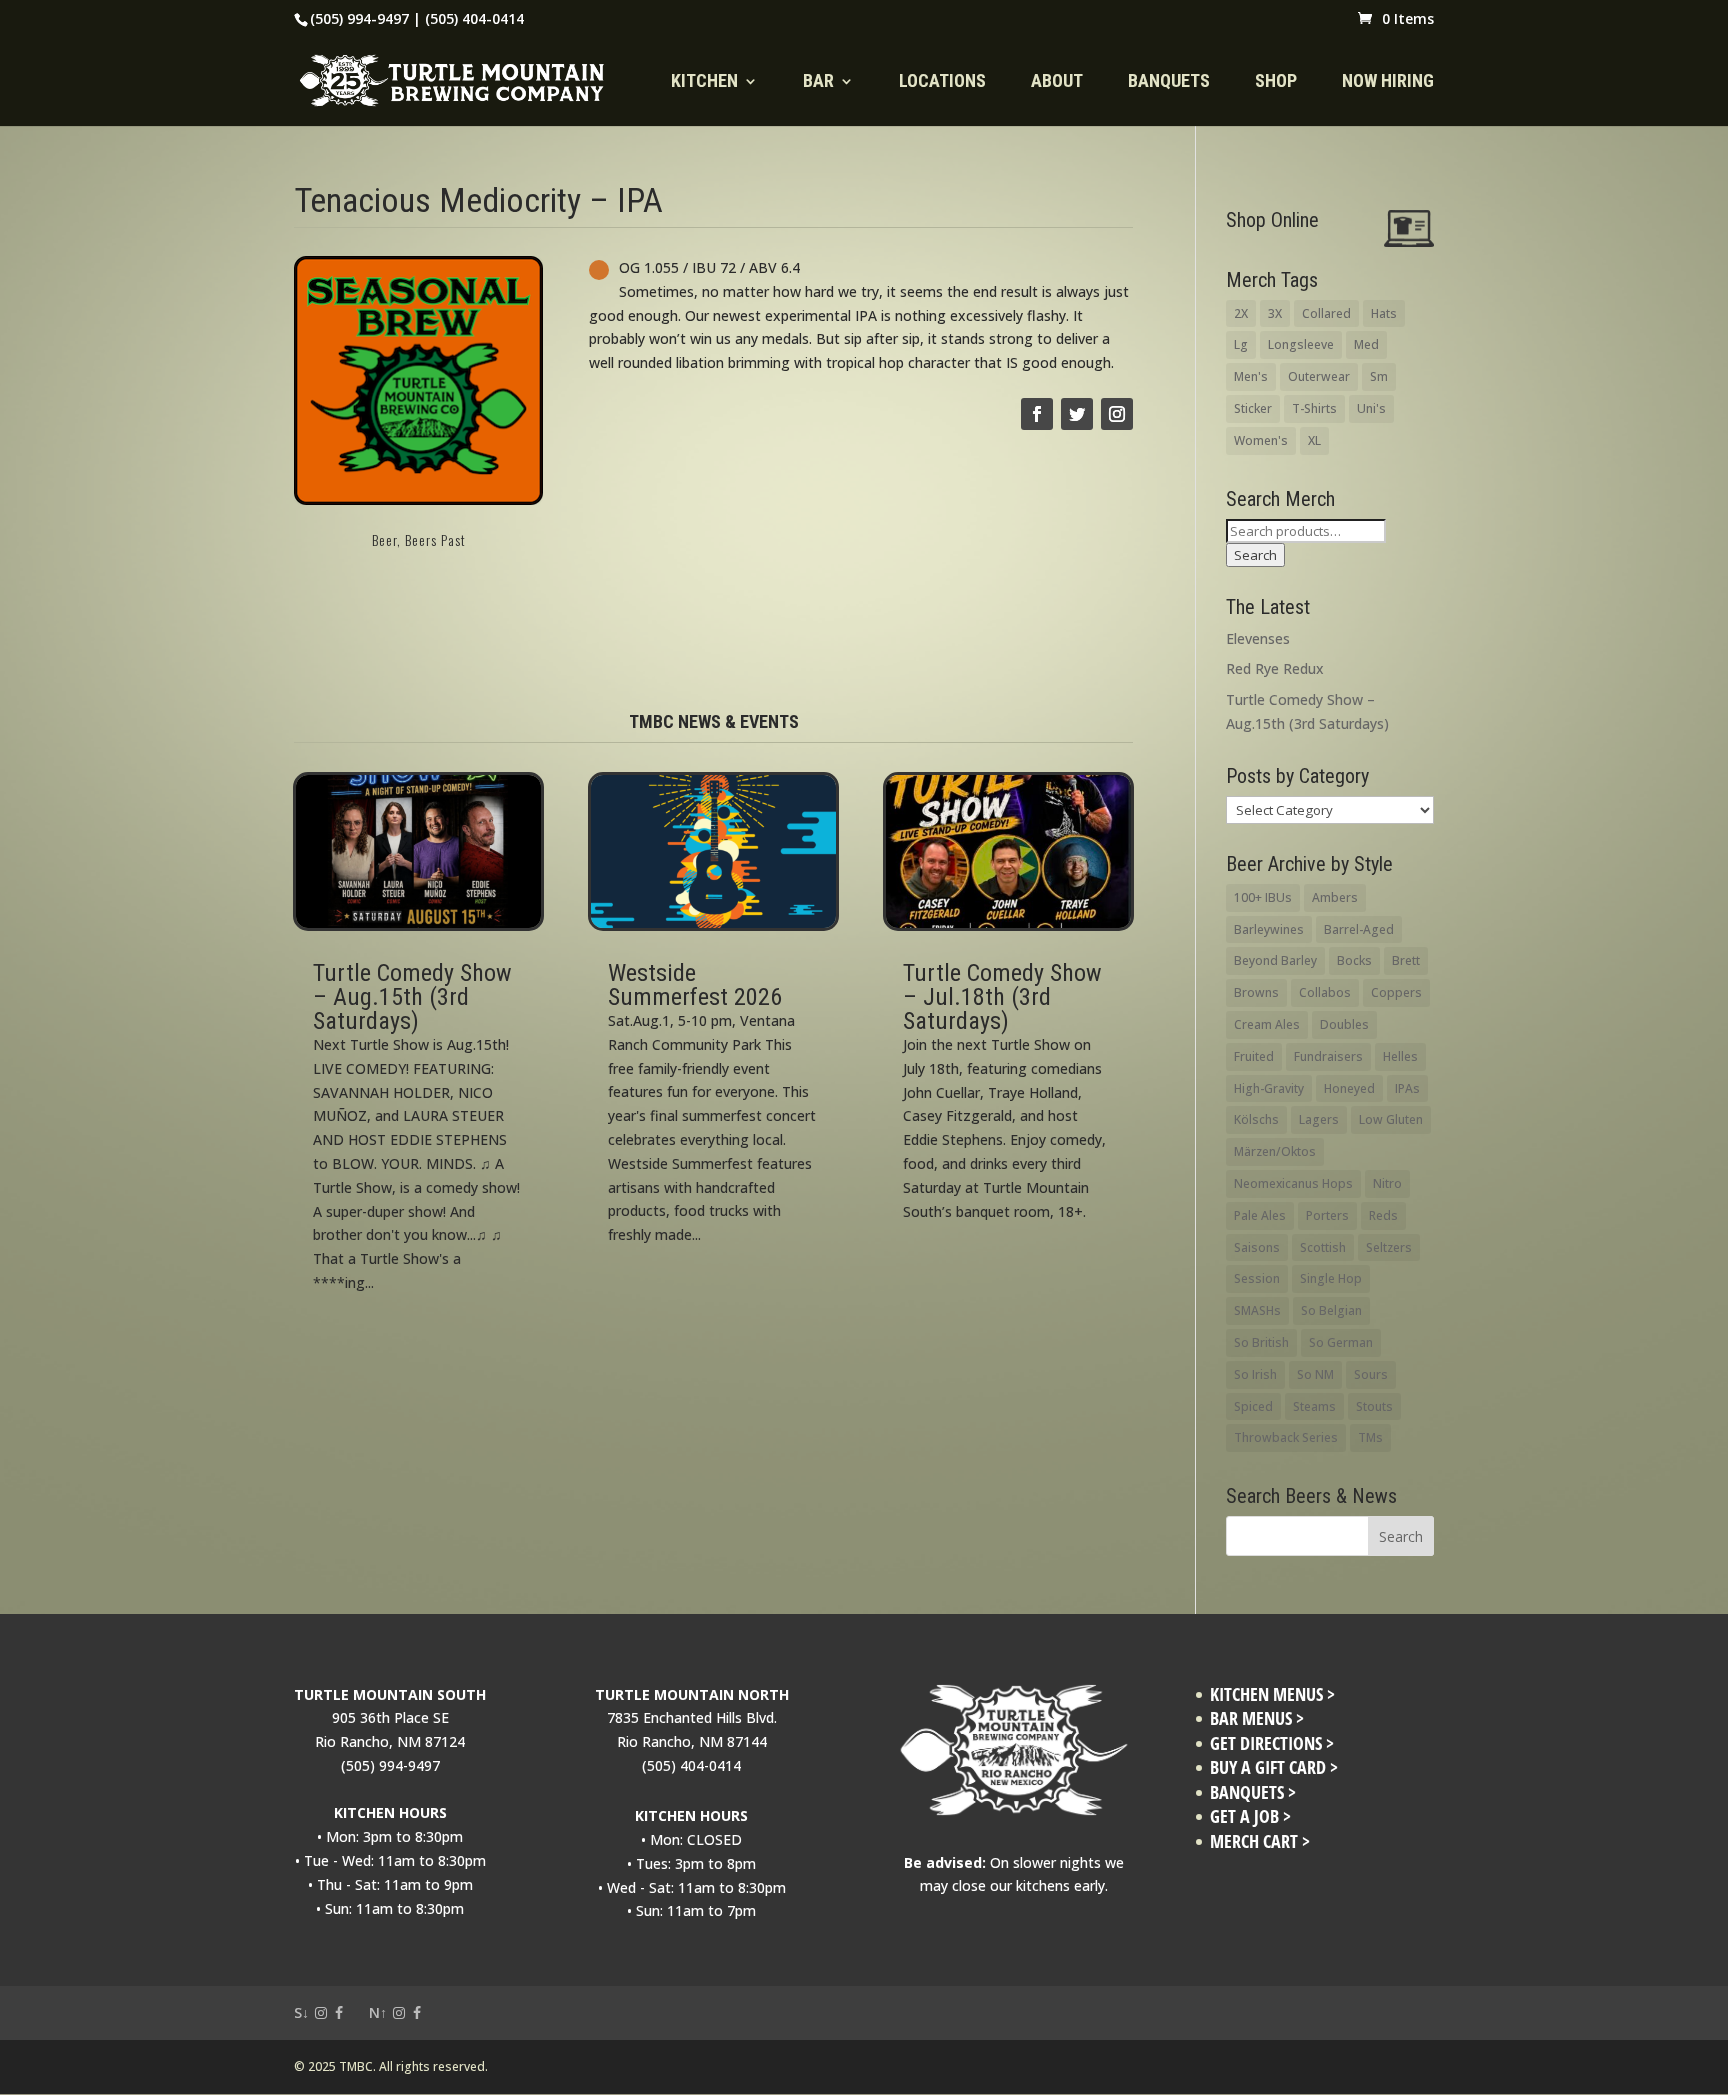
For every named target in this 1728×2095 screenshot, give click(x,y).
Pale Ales (1260, 1215)
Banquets (1169, 82)
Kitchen (704, 82)
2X (1241, 313)
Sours (1371, 1374)
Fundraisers (1328, 1056)
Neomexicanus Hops (1293, 1183)
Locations (942, 82)
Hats (1384, 313)
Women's (1261, 440)
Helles (1400, 1056)
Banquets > (1253, 1792)
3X (1275, 313)
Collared (1326, 313)
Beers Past (435, 539)
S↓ (301, 2012)
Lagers (1319, 1119)
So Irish (1255, 1374)
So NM (1315, 1374)
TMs (1370, 1437)
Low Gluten (1391, 1119)
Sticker (1253, 408)
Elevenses (1258, 638)
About (1057, 82)
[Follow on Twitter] (1077, 414)
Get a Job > (1250, 1816)
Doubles (1344, 1024)
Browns (1256, 992)
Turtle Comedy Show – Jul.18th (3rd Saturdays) (1002, 997)
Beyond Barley (1275, 960)
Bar (818, 82)
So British (1261, 1342)
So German (1341, 1342)
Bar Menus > (1257, 1718)
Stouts (1374, 1406)
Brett (1406, 960)
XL (1314, 440)
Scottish (1323, 1247)
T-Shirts (1314, 408)
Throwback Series (1286, 1437)
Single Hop (1331, 1278)
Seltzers (1389, 1247)
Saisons (1257, 1247)
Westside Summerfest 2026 (695, 985)
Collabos (1325, 992)
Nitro (1387, 1183)
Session (1257, 1278)
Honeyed (1349, 1088)
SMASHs (1257, 1310)
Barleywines (1269, 929)
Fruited (1254, 1056)
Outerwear (1319, 376)
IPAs (1407, 1088)
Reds (1383, 1215)
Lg (1241, 344)
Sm (1379, 376)
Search (1255, 555)
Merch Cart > (1260, 1841)
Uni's (1371, 408)
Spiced (1253, 1406)
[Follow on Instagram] (1117, 414)
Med (1366, 344)
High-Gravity (1269, 1088)
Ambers (1335, 897)
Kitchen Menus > (1272, 1694)
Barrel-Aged (1359, 929)
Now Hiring (1388, 82)
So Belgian (1331, 1310)
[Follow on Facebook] (1037, 414)
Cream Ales (1267, 1024)
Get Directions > (1272, 1743)
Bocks (1354, 960)
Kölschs (1256, 1119)
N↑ (378, 2012)
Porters (1327, 1215)
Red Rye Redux (1275, 668)
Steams (1314, 1406)
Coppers (1396, 992)
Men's (1251, 376)
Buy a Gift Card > (1274, 1767)
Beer (384, 539)
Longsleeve (1301, 344)
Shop (1276, 82)
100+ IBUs (1263, 897)
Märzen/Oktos (1275, 1151)
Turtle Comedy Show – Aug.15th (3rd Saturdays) (412, 997)
